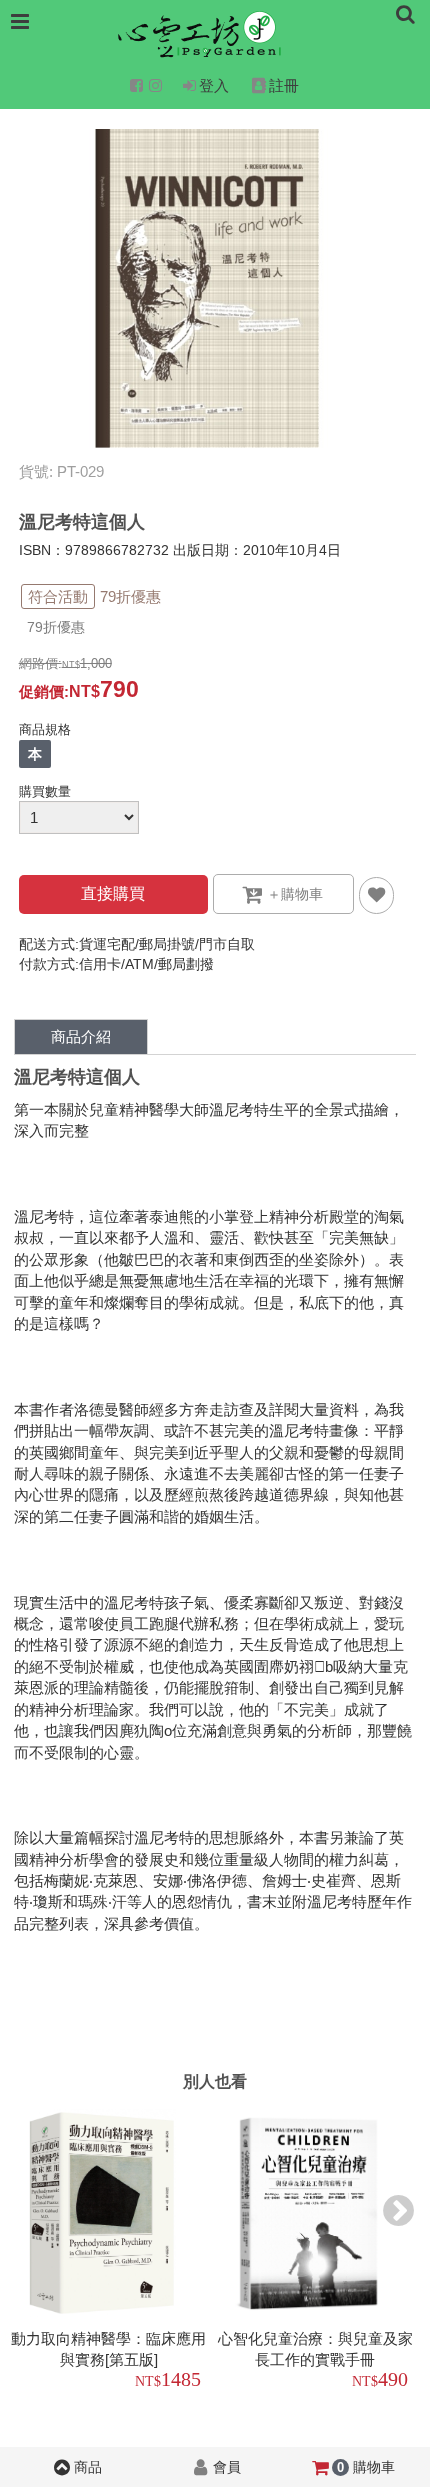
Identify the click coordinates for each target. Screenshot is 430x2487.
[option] (112, 2252)
